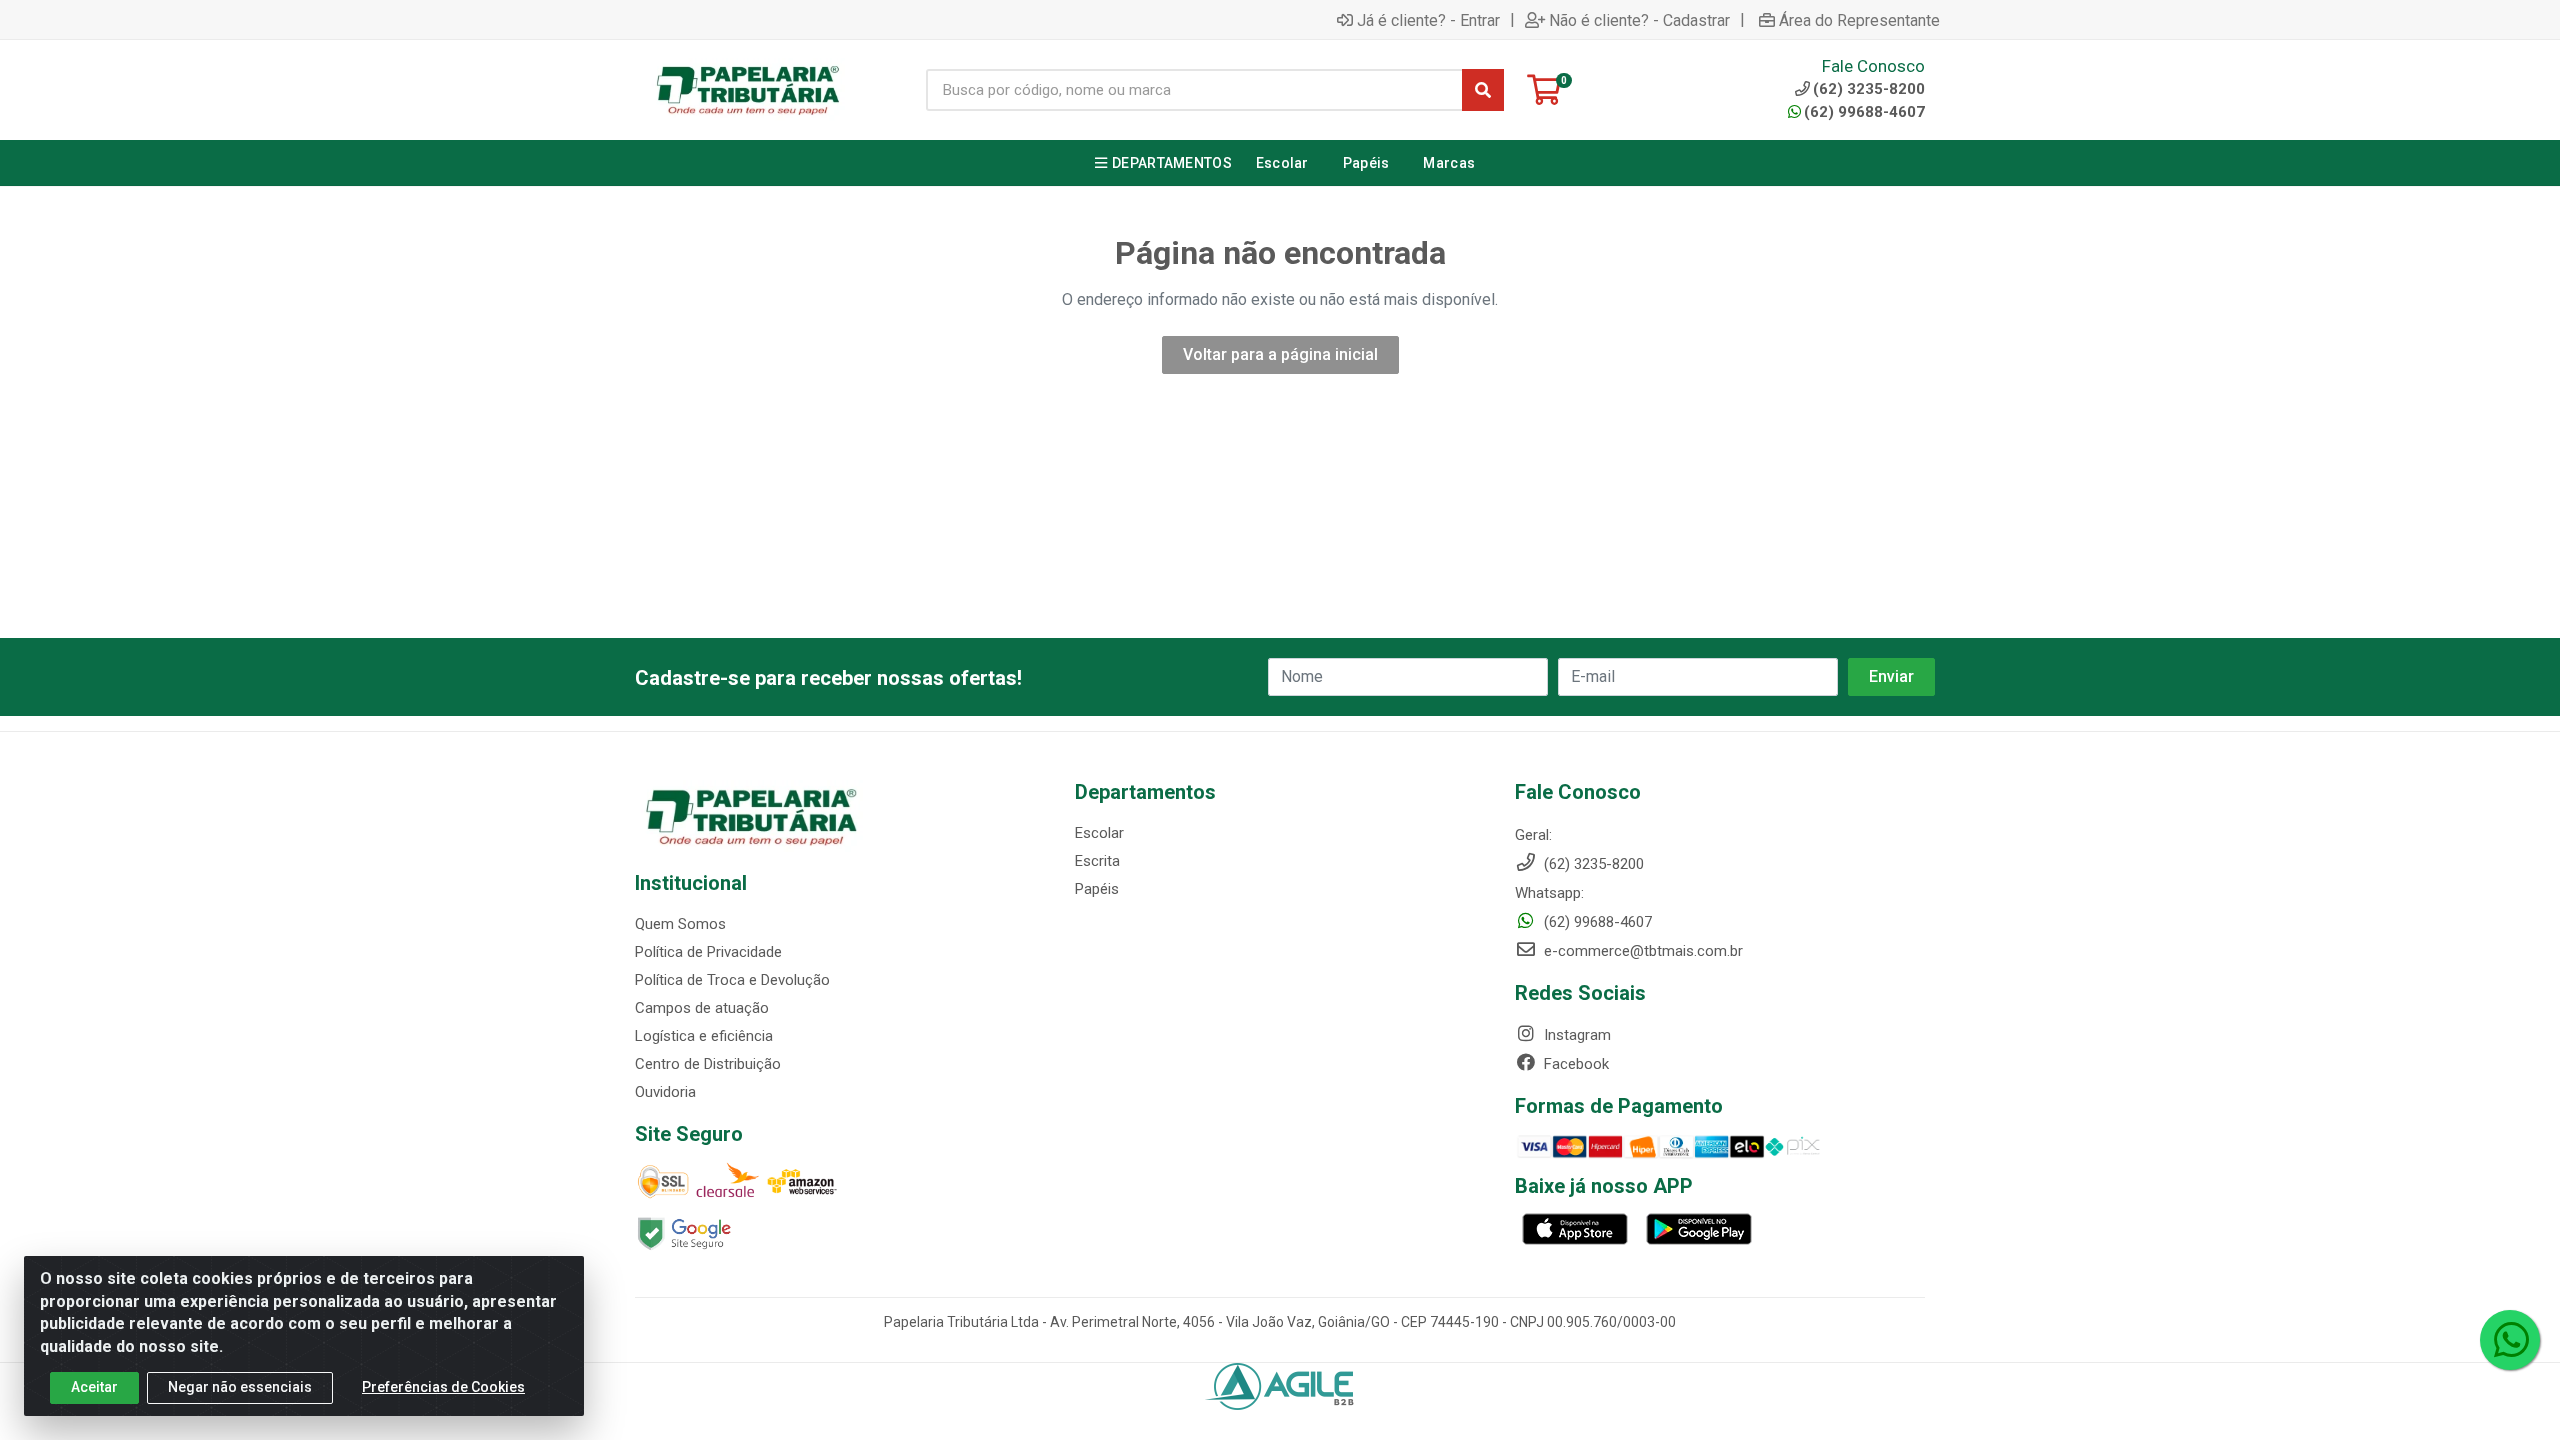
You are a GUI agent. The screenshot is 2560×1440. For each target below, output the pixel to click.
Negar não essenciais (240, 1387)
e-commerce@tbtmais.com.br (1641, 951)
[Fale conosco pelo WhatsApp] (2510, 1340)
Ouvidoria (665, 1092)
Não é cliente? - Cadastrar (1639, 20)
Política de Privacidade (708, 952)
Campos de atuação (702, 1008)
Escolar (1099, 833)
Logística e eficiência (704, 1036)
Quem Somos (680, 924)
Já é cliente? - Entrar (1428, 20)
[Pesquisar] (1483, 90)
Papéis (1097, 889)
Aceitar (94, 1387)
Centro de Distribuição (708, 1064)
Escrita (1097, 861)
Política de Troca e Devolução (732, 980)
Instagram (1575, 1035)
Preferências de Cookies (443, 1387)
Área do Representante (1859, 20)
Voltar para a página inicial (1280, 354)
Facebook (1574, 1064)
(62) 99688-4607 (1864, 112)
